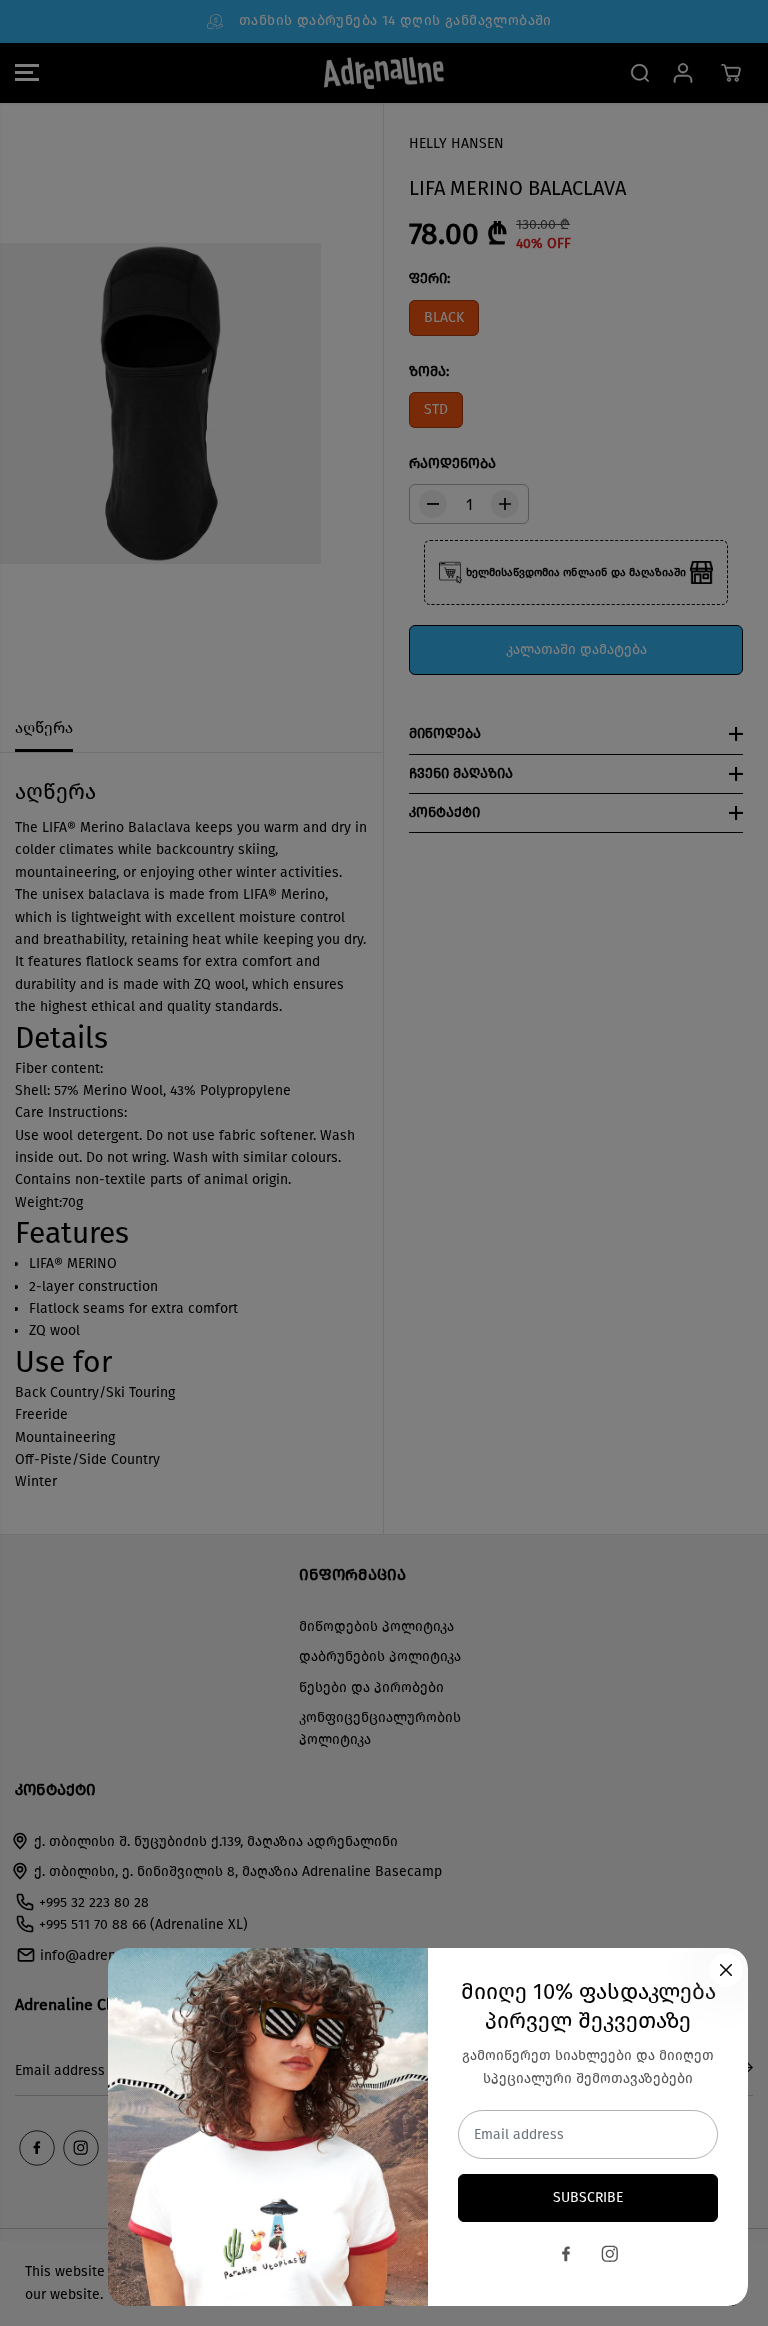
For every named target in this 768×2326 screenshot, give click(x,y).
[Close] (726, 1970)
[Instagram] (610, 2254)
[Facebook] (566, 2254)
